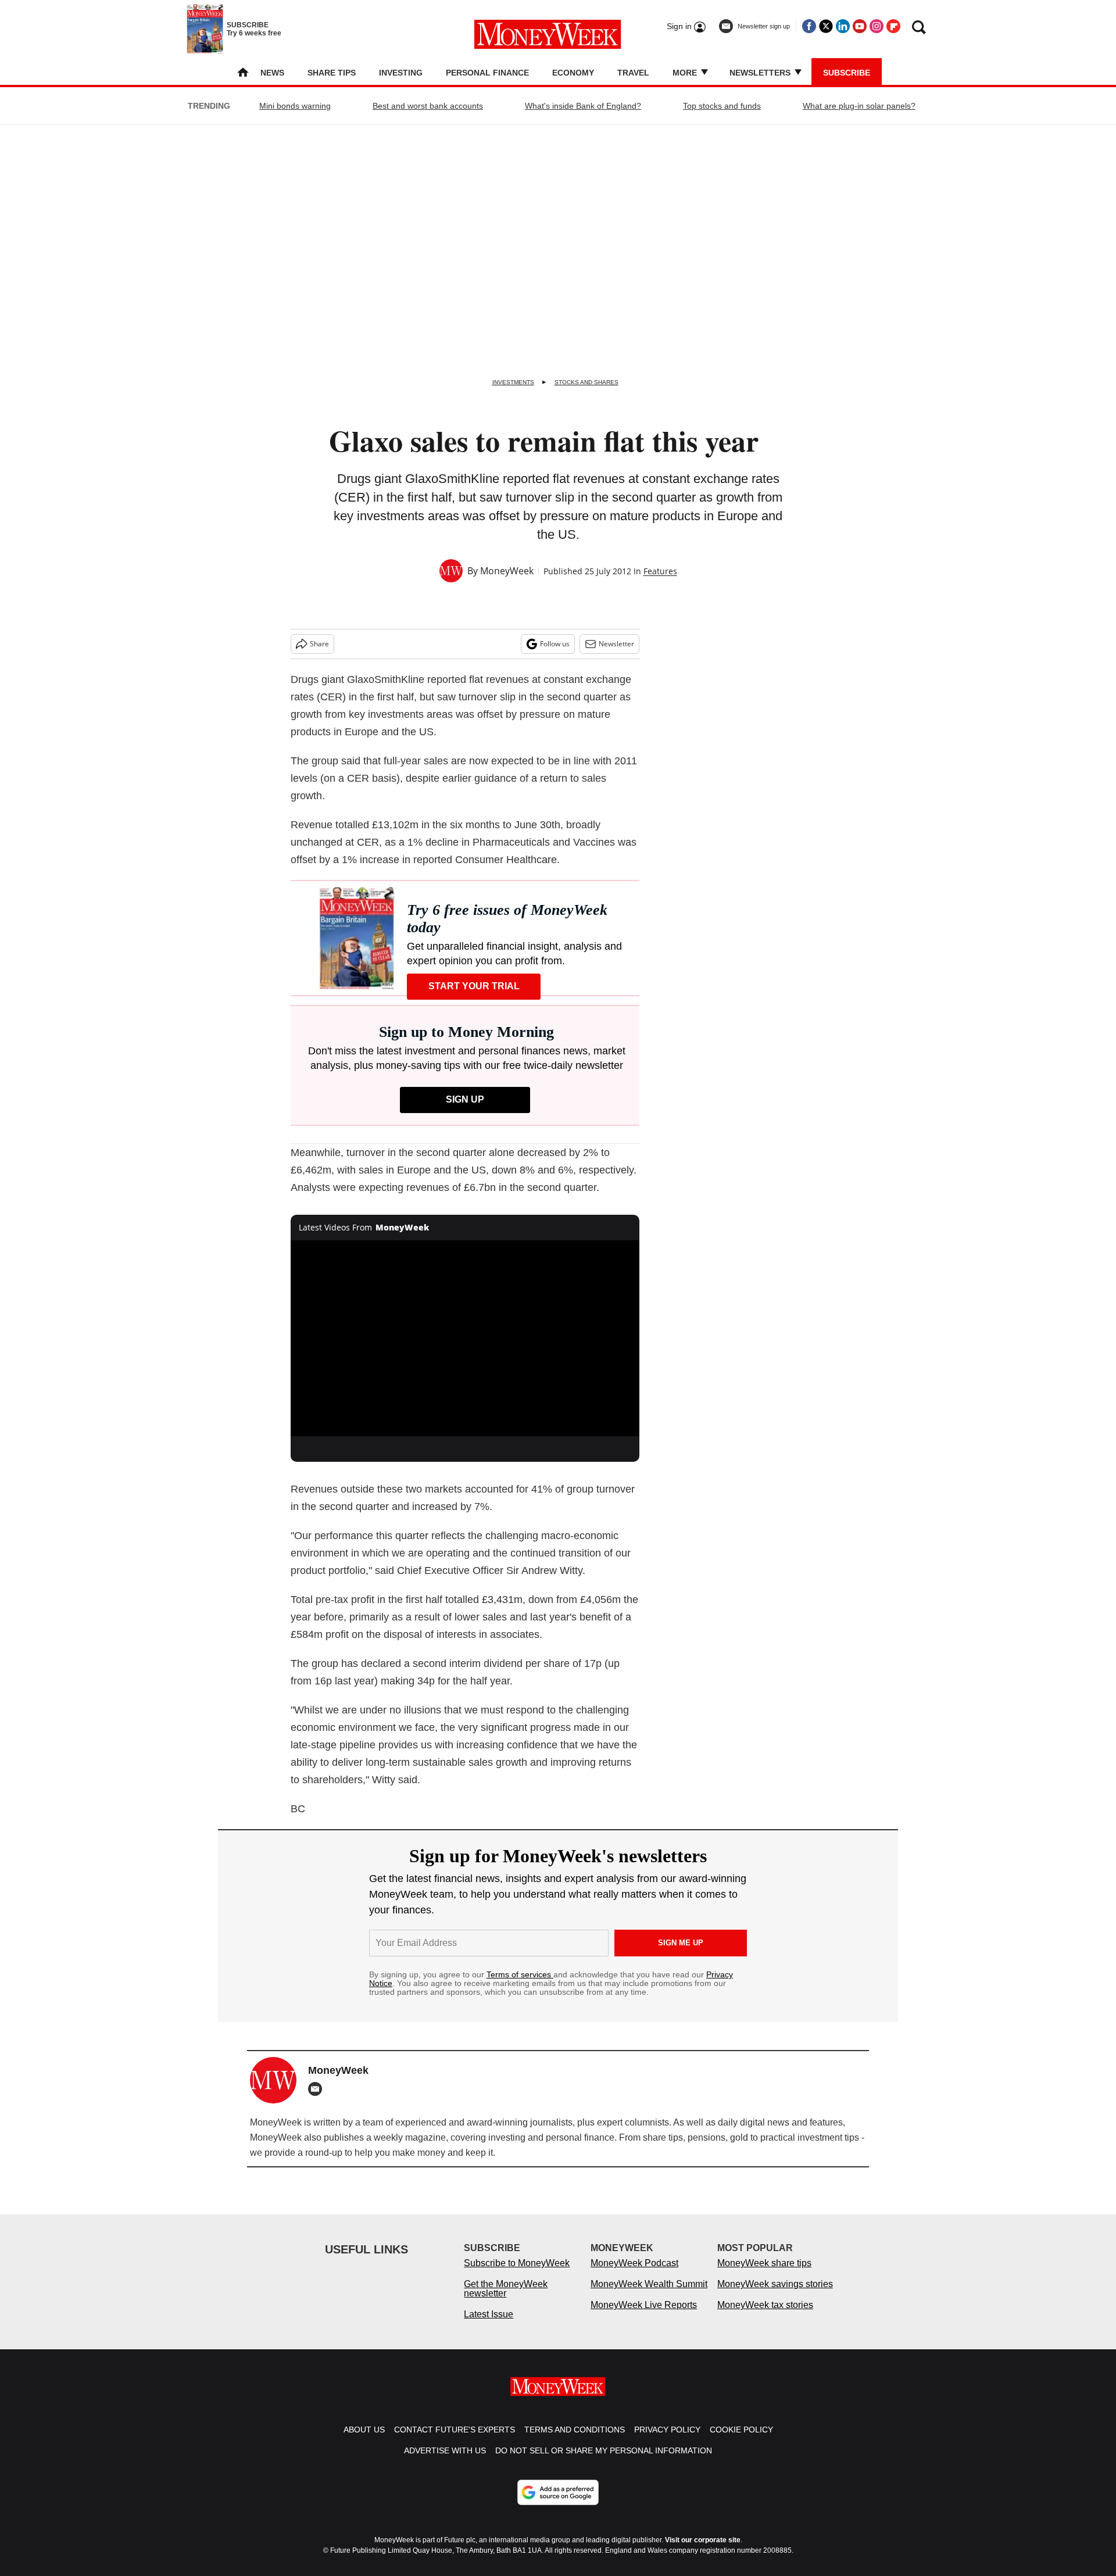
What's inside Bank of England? (583, 106)
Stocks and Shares (586, 382)
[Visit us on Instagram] (877, 26)
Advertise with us (445, 2462)
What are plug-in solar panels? (859, 106)
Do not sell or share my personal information (604, 2462)
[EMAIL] (318, 2089)
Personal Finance (487, 73)
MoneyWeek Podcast (634, 2275)
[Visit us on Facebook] (809, 26)
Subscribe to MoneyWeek (517, 2275)
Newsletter (616, 644)
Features (660, 571)
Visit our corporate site (703, 2552)
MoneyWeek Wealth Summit (649, 2296)
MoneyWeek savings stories (775, 2296)
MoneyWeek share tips (764, 2275)
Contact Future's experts (455, 2441)
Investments (513, 382)
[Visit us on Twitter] (826, 26)
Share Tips (332, 73)
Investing (401, 73)
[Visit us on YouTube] (860, 26)
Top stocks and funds (722, 106)
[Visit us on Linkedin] (843, 26)
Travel (633, 73)
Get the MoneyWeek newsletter (506, 2300)
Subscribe (847, 73)
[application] (465, 1339)
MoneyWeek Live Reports (644, 2316)
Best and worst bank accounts (428, 106)
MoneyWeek (507, 571)
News (272, 73)
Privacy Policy (667, 2441)
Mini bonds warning (295, 106)
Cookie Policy (741, 2441)
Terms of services (520, 1974)
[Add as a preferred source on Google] (558, 2504)
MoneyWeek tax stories (765, 2316)
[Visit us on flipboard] (893, 26)
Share (319, 644)
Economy (573, 73)
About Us (364, 2441)
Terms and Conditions (575, 2441)
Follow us (555, 644)
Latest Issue (489, 2326)
